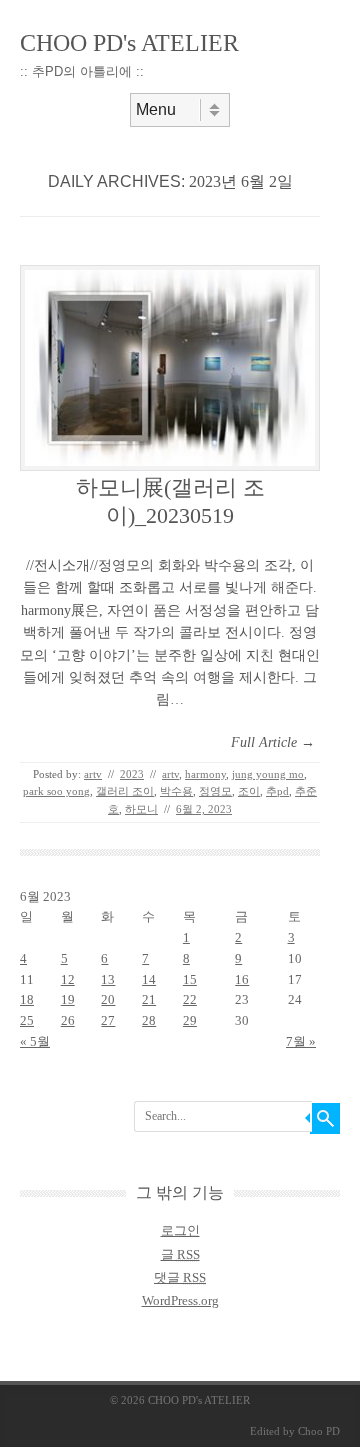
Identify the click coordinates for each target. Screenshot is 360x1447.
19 (68, 999)
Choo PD (319, 1431)
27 (108, 1020)
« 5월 (35, 1041)
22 (190, 999)
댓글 (180, 1277)
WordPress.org (180, 1300)
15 (190, 979)
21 (149, 999)
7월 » (301, 1041)
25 (27, 1020)
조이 (249, 791)
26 (68, 1020)
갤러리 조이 (125, 791)
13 (108, 979)
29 (190, 1020)
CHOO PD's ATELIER (129, 43)
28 (149, 1020)
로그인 (180, 1230)
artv (93, 774)
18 (27, 999)
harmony (205, 774)
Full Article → (273, 742)
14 (149, 979)
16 (242, 979)
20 (108, 999)
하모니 (141, 809)
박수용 (176, 791)
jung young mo (268, 774)
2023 (132, 774)
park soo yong (56, 791)
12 (68, 979)
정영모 (215, 791)
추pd (277, 791)
